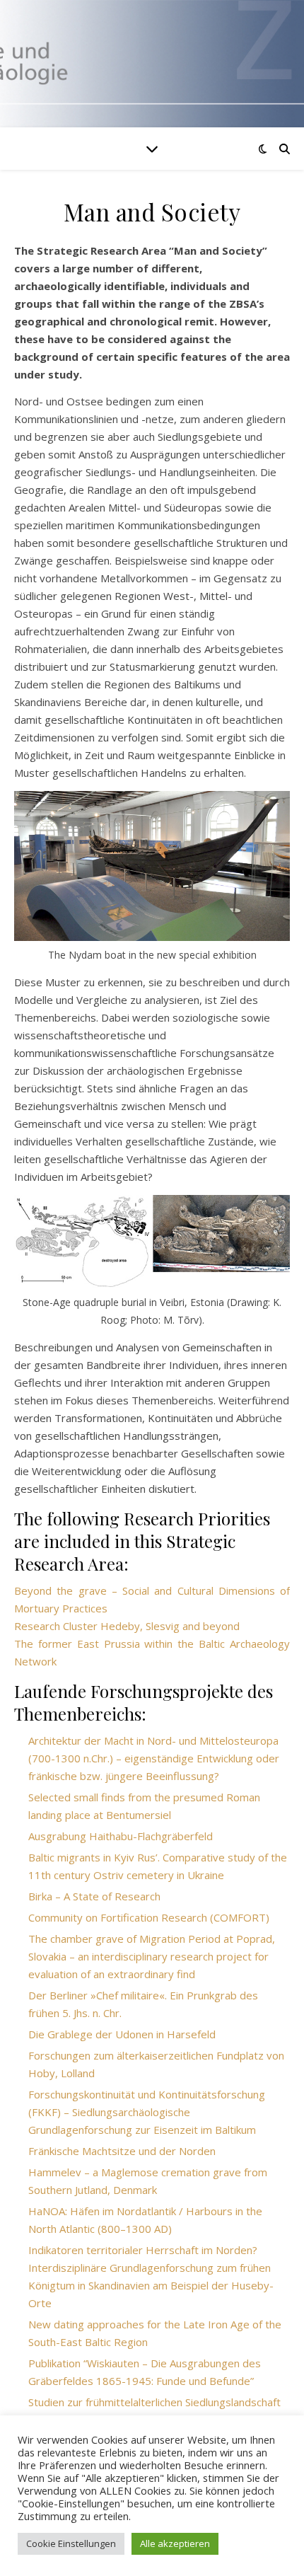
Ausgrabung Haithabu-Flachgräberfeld (121, 1836)
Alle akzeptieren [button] (175, 2543)
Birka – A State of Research (94, 1896)
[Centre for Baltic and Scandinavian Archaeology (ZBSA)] (152, 64)
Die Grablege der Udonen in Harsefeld (122, 2034)
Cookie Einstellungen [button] (71, 2543)
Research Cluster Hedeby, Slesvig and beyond (127, 1626)
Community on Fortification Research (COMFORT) (149, 1917)
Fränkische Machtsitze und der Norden (122, 2151)
